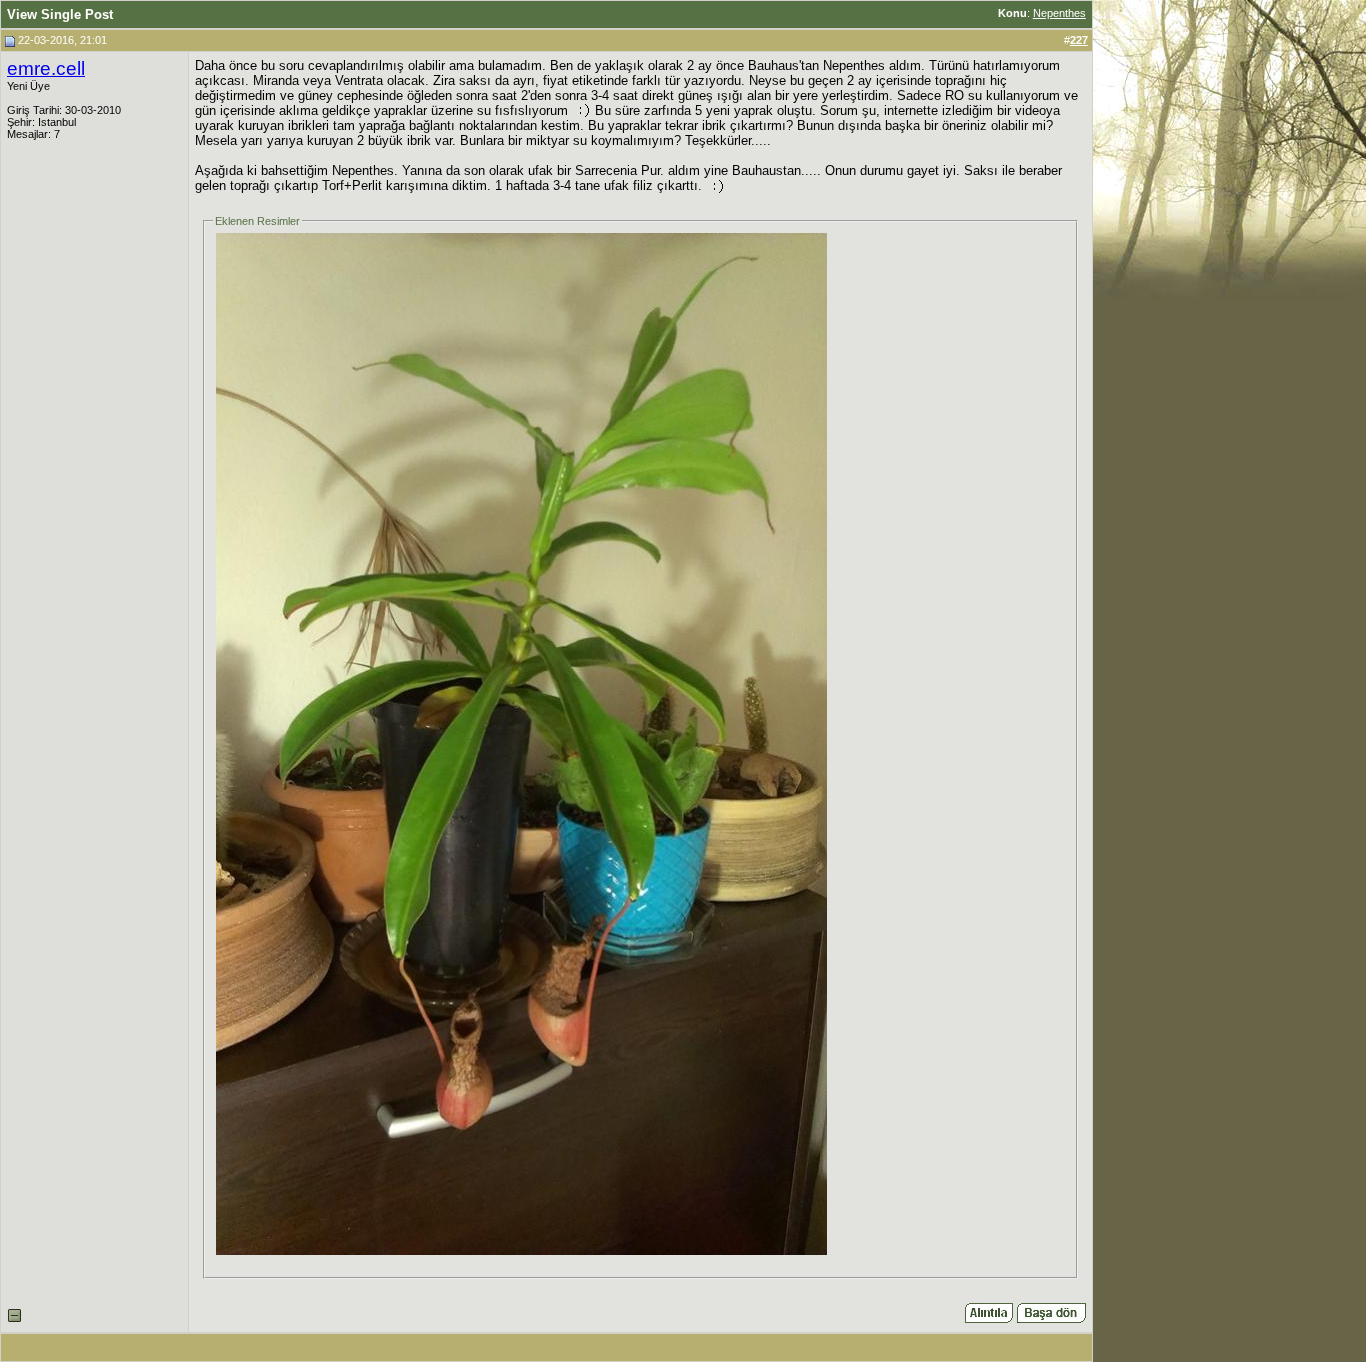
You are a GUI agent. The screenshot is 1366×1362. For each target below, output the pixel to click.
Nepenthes (1059, 13)
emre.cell (46, 68)
